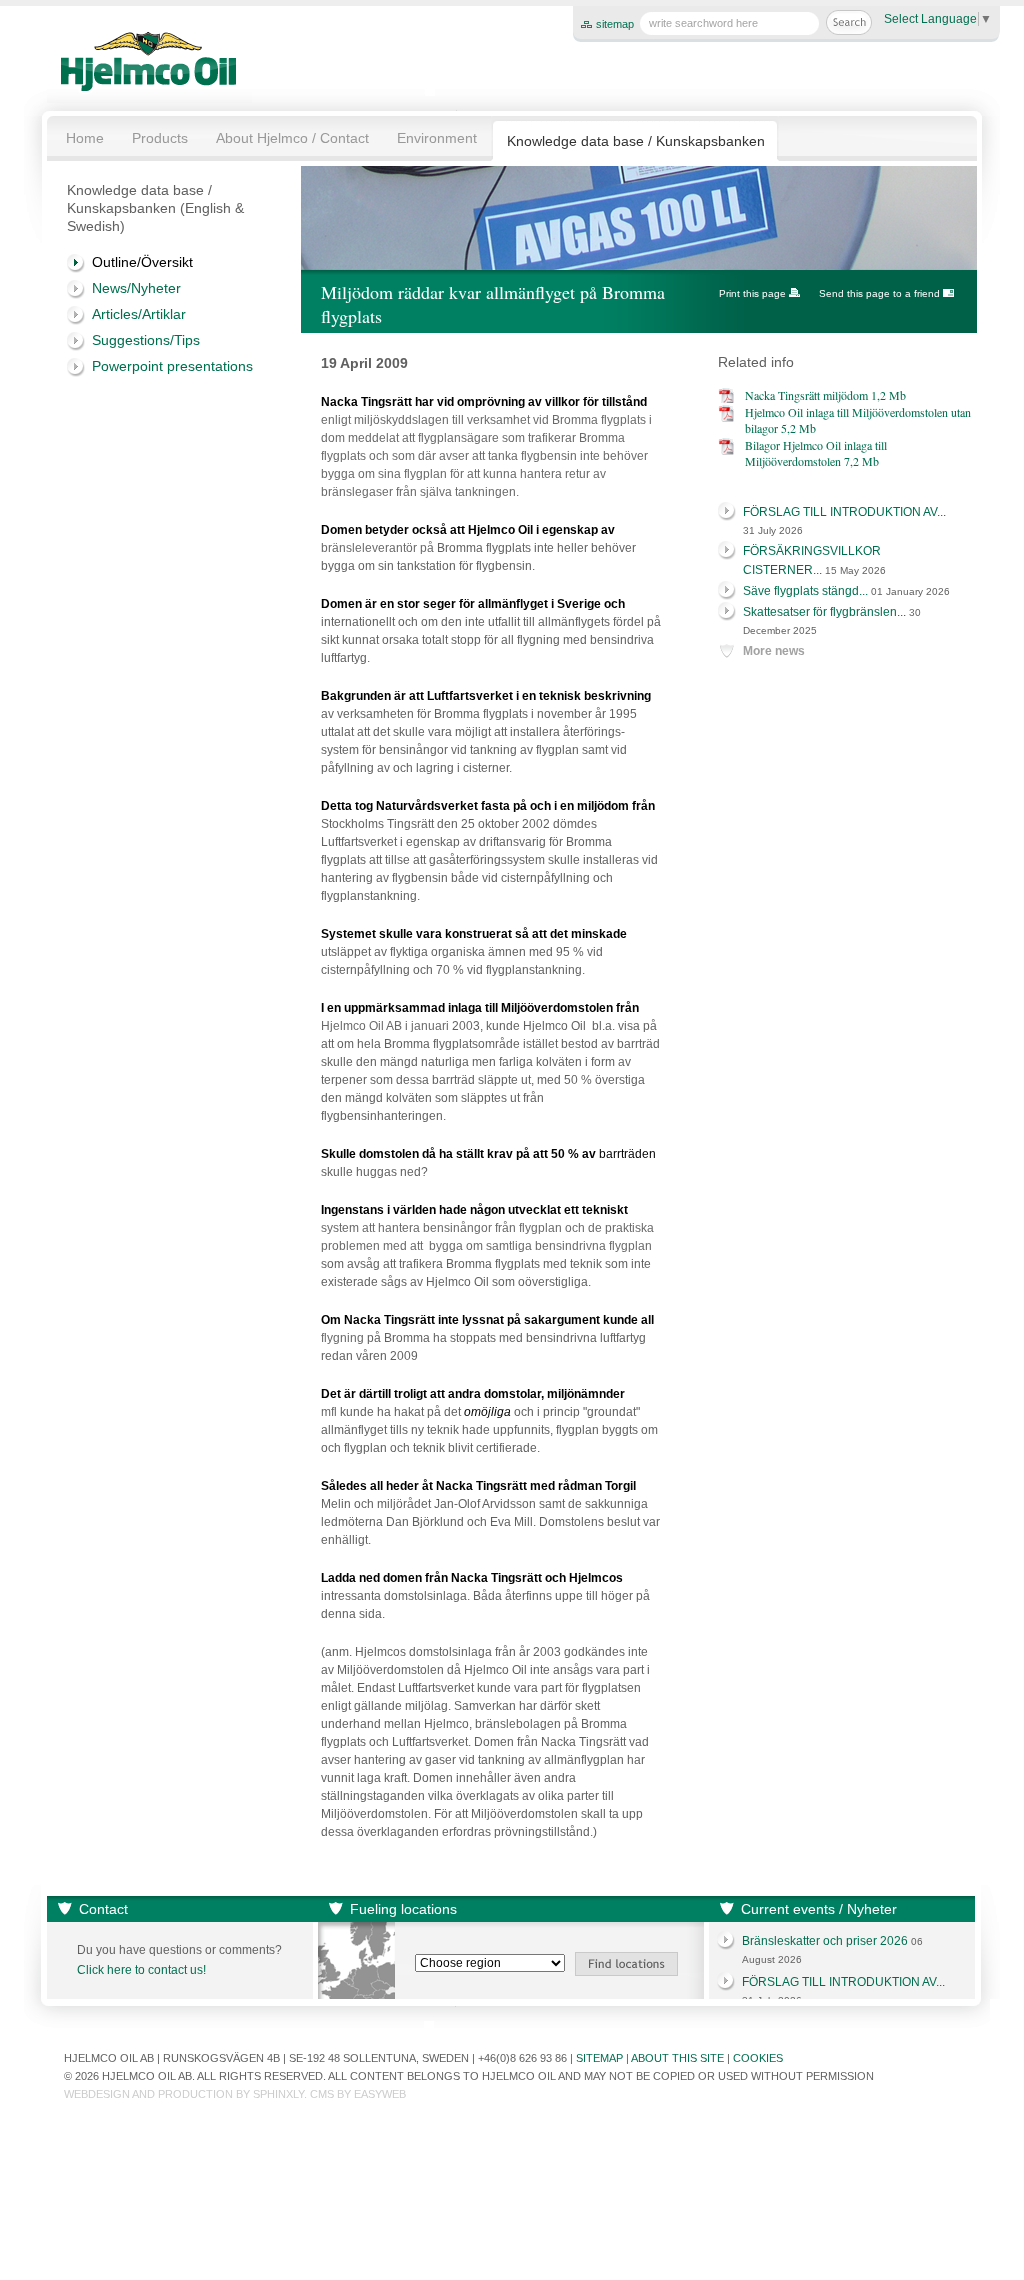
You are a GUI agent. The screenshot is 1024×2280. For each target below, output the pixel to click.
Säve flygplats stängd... (805, 591)
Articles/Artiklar (139, 314)
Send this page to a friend (879, 293)
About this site (677, 2058)
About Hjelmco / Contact (292, 138)
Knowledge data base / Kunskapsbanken (636, 141)
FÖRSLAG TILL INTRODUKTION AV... (844, 512)
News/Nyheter (136, 288)
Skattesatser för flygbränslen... (824, 612)
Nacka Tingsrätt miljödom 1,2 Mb (825, 395)
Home (85, 138)
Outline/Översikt (142, 262)
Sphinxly (278, 2094)
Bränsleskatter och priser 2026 (825, 1941)
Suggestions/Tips (146, 340)
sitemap (615, 24)
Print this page (752, 293)
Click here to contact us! (141, 1970)
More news (774, 651)
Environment (437, 138)
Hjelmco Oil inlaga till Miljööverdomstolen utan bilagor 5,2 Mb (858, 420)
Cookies (758, 2058)
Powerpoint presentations (172, 366)
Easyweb (380, 2094)
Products (160, 138)
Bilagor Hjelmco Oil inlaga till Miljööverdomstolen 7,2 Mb (816, 453)
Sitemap (599, 2058)
